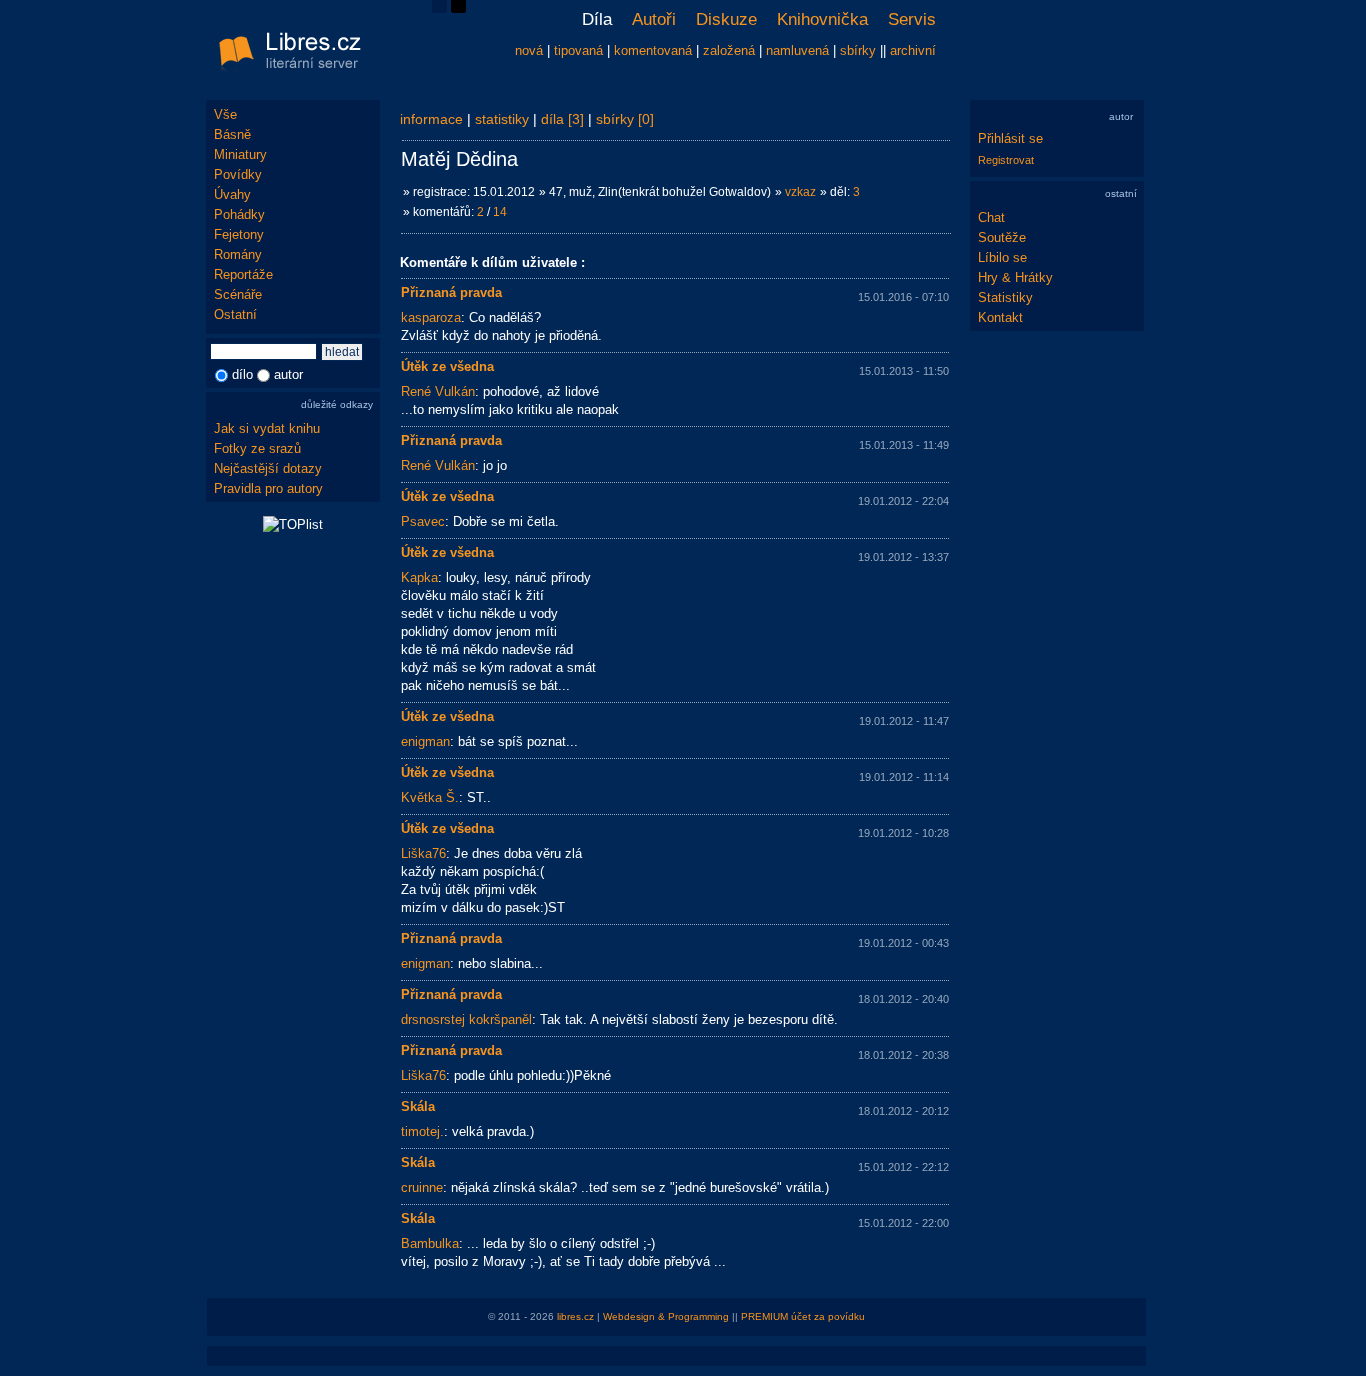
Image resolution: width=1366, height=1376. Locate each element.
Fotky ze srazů (257, 448)
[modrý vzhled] (439, 8)
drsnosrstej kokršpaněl (466, 1019)
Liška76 (423, 853)
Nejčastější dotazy (268, 468)
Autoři (654, 19)
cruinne (422, 1187)
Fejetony (239, 234)
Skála (418, 1106)
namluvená (797, 50)
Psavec (423, 521)
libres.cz (575, 1316)
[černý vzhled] (458, 8)
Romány (238, 254)
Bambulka (430, 1243)
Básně (232, 134)
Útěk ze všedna (447, 366)
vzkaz (800, 192)
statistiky (502, 119)
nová (529, 50)
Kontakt (1000, 317)
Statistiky (1005, 297)
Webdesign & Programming (666, 1316)
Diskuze (726, 19)
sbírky (858, 50)
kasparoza (431, 317)
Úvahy (232, 194)
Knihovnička (822, 19)
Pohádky (239, 214)
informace (431, 119)
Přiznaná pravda (451, 292)
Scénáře (238, 294)
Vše (225, 114)
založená (729, 50)
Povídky (238, 174)
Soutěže (1002, 237)
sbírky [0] (625, 119)
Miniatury (240, 154)
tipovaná (578, 50)
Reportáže (243, 274)
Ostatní (235, 314)
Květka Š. (430, 797)
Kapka (419, 577)
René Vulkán (438, 391)
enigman (425, 741)
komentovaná (653, 50)
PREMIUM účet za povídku (803, 1316)
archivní (913, 50)
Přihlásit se (1010, 138)
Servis (912, 19)
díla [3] (562, 119)
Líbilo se (1002, 257)
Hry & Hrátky (1015, 277)
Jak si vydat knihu (267, 428)
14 (500, 212)
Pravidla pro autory (268, 488)
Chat (991, 217)
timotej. (422, 1131)
